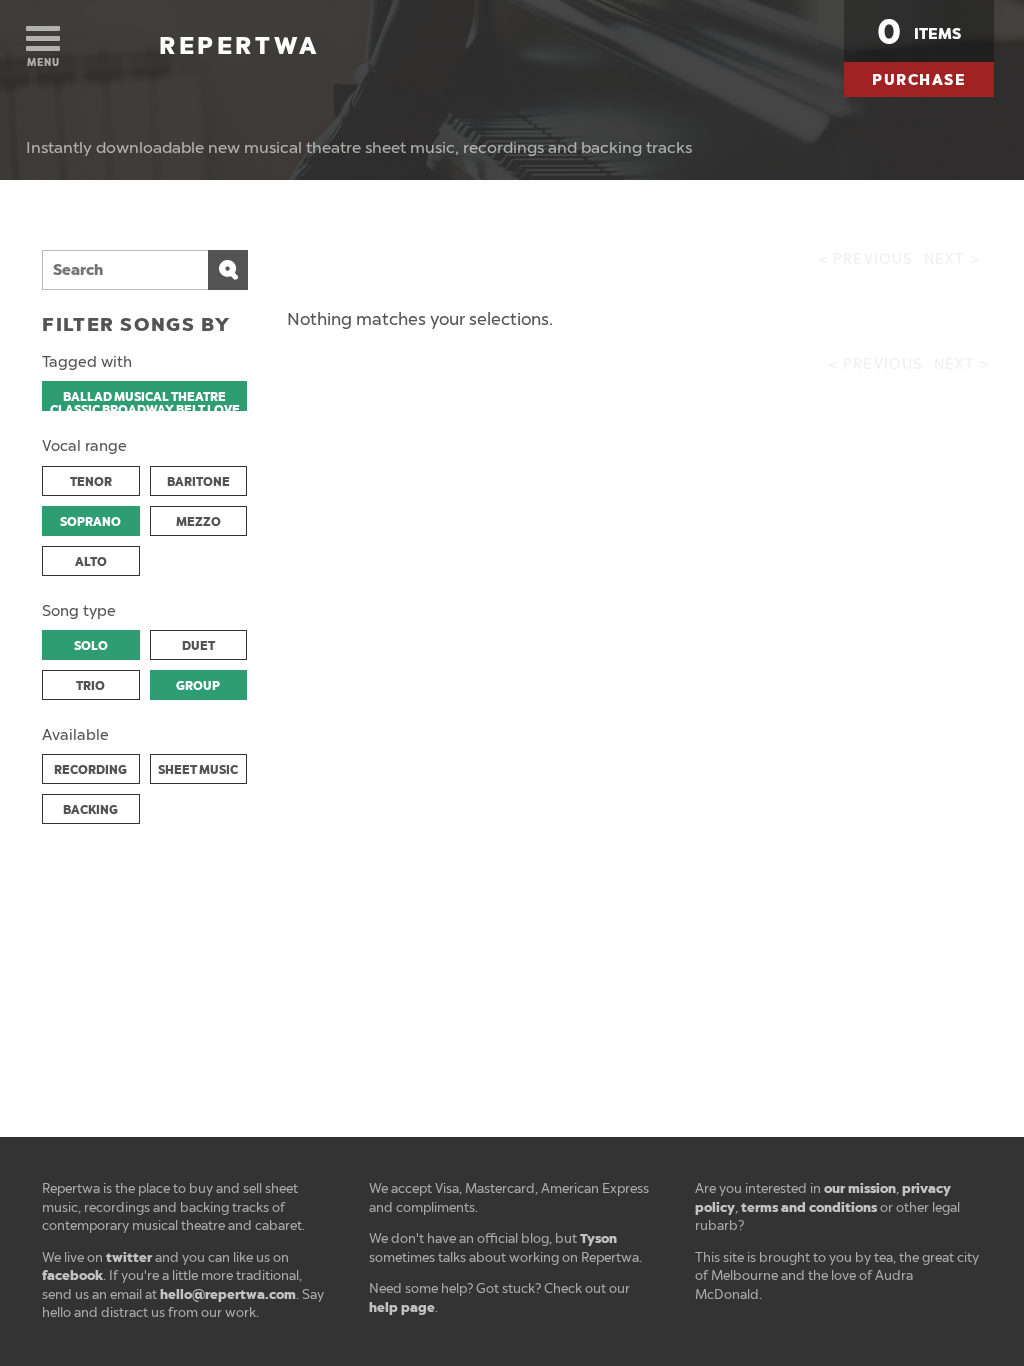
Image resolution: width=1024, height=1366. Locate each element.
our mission (860, 1188)
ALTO (91, 562)
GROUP (198, 686)
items (919, 32)
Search (228, 270)
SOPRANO (90, 522)
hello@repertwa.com (228, 1294)
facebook (72, 1275)
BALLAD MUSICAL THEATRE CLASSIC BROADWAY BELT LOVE (145, 400)
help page (402, 1307)
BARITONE (198, 482)
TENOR (91, 482)
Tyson (598, 1238)
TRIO (90, 686)
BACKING (90, 810)
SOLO (91, 646)
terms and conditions (809, 1207)
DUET (198, 646)
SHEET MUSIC (198, 770)
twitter (129, 1257)
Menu (43, 62)
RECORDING (90, 770)
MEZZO (198, 522)
